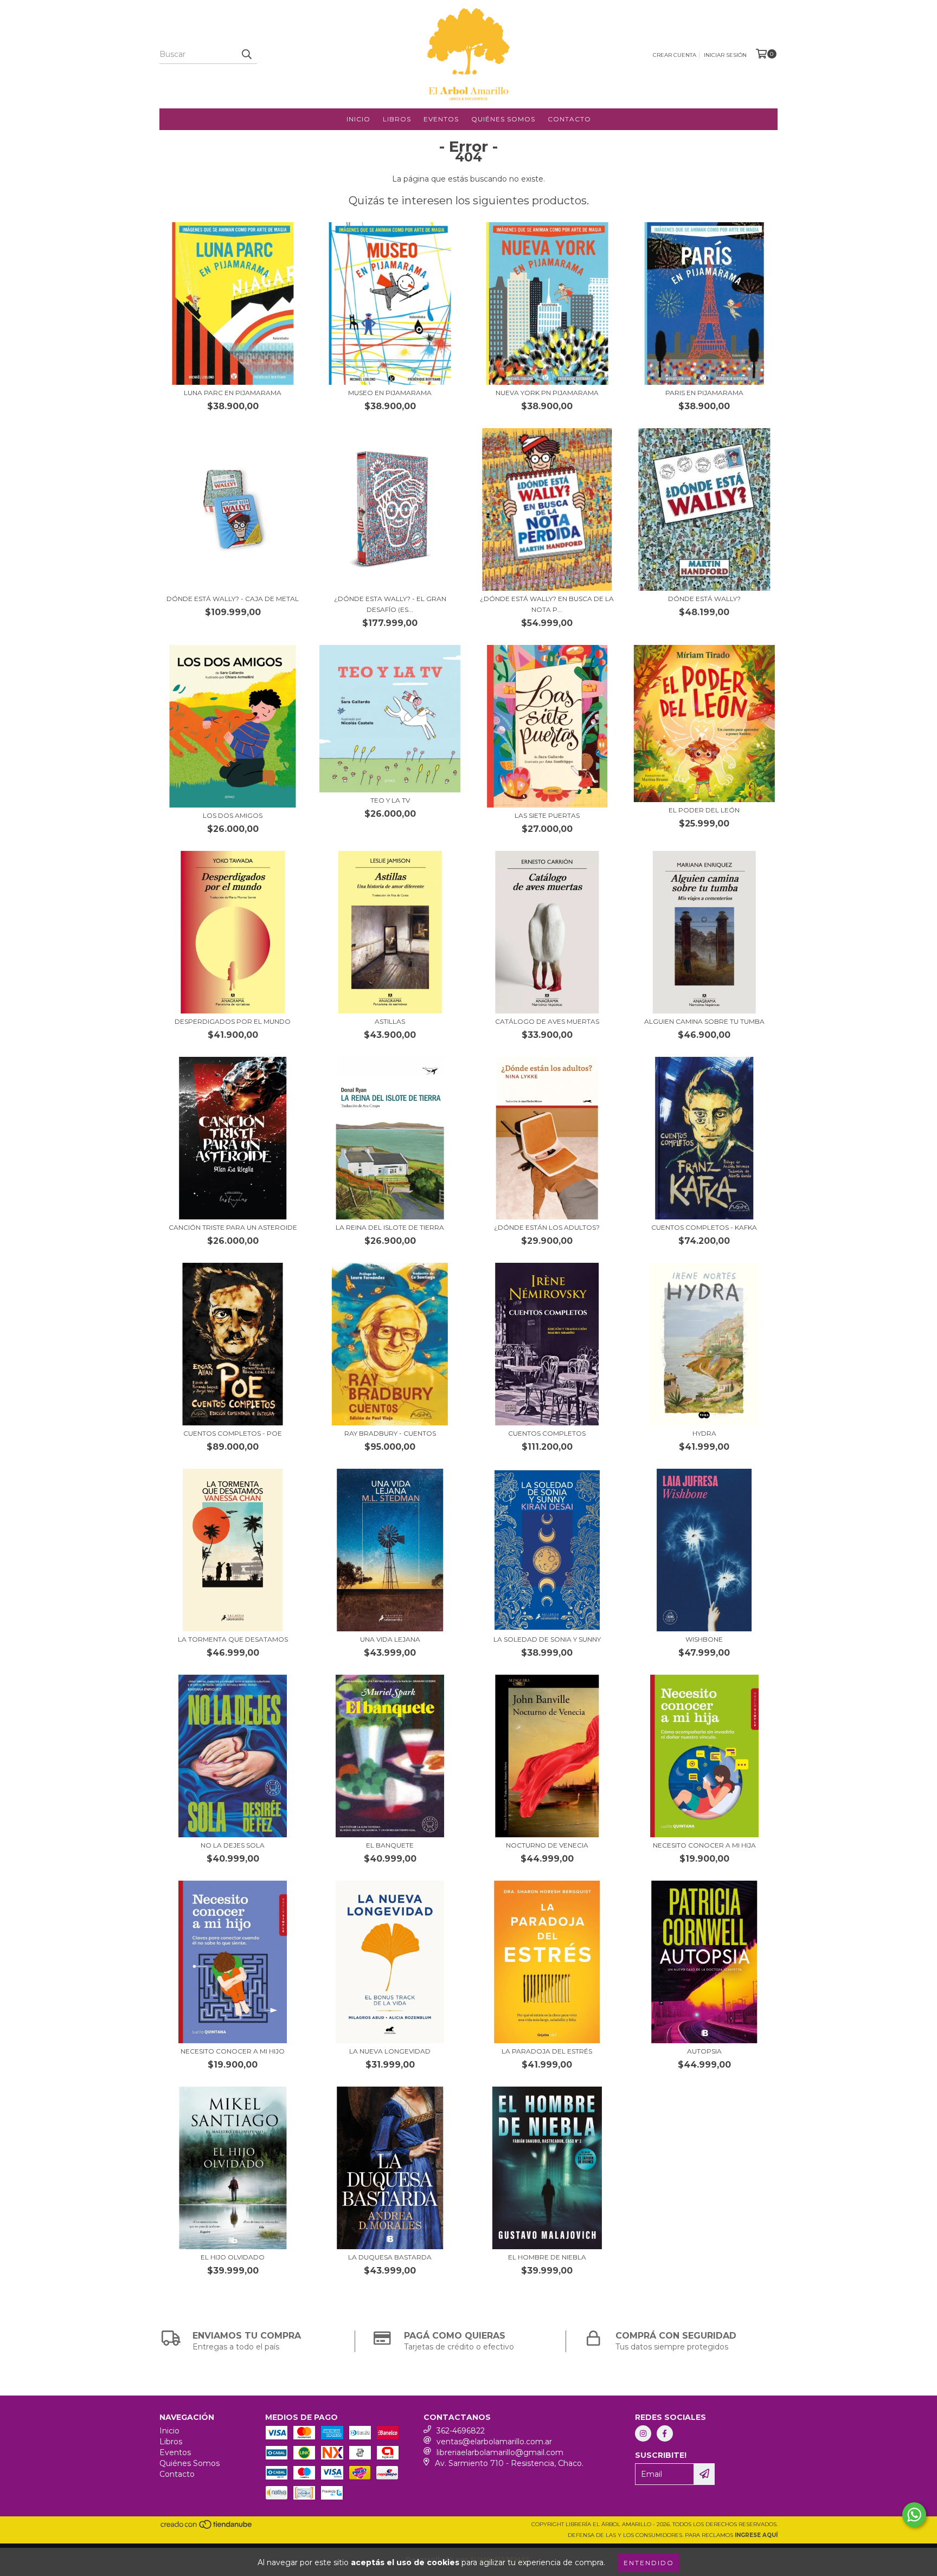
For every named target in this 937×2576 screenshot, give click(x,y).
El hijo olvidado (233, 2257)
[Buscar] (246, 54)
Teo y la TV (390, 800)
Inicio (358, 119)
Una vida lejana (390, 1639)
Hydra (704, 1433)
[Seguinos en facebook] (665, 2433)
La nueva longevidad (390, 2051)
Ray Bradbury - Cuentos (390, 1433)
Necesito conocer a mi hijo (233, 2051)
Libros (397, 119)
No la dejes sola (233, 1845)
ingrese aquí (756, 2535)
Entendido (649, 2563)
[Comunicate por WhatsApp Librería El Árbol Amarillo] (914, 2515)
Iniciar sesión (725, 55)
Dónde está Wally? (704, 599)
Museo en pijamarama (390, 393)
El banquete (390, 1845)
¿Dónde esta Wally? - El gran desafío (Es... (390, 604)
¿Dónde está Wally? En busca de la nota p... (547, 604)
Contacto (569, 119)
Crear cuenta (675, 55)
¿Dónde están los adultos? (547, 1227)
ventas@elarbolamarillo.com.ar (494, 2442)
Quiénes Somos (503, 119)
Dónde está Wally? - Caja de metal (233, 599)
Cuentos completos (547, 1433)
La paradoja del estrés (547, 2051)
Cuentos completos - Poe (233, 1433)
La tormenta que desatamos (233, 1639)
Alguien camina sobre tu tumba (704, 1021)
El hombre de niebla (547, 2257)
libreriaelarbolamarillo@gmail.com (500, 2452)
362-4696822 (461, 2431)
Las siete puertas (547, 815)
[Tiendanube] (207, 2527)
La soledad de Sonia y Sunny (547, 1639)
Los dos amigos (233, 815)
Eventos (441, 119)
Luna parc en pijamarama (233, 393)
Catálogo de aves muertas (547, 1021)
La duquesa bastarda (390, 2257)
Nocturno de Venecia (547, 1845)
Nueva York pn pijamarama (547, 393)
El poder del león (704, 810)
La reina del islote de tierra (390, 1227)
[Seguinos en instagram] (643, 2433)
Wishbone (704, 1639)
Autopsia (704, 2051)
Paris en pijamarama (704, 393)
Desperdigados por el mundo (233, 1021)
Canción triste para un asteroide (233, 1227)
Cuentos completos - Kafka (704, 1227)
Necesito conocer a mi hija (704, 1845)
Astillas (390, 1021)
